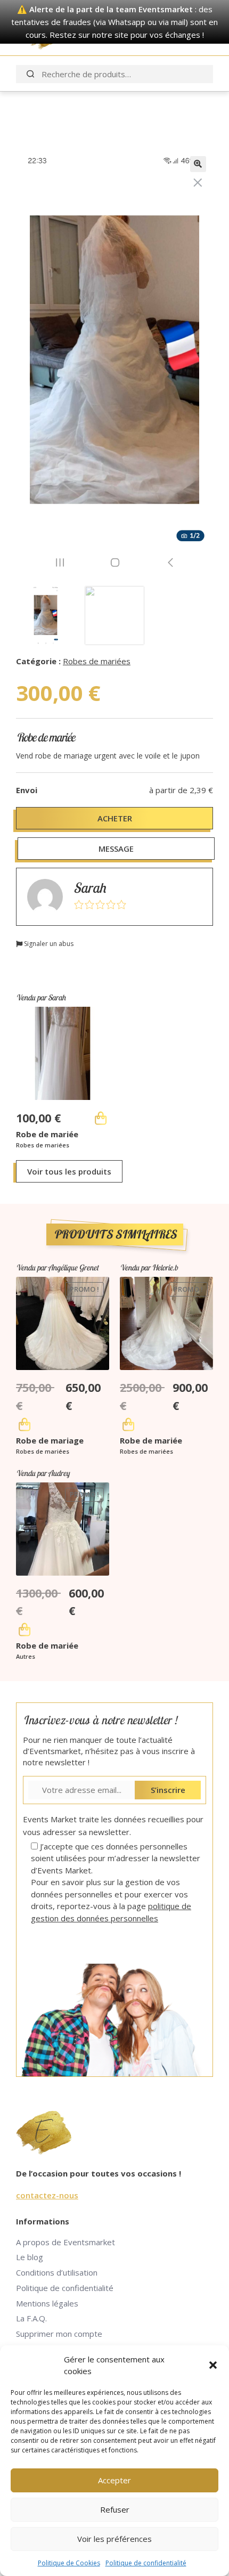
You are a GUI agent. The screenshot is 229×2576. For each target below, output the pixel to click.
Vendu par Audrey (43, 1473)
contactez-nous (47, 2195)
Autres (26, 1656)
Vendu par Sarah (41, 997)
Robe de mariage (50, 1440)
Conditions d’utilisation (57, 2272)
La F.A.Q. (31, 2318)
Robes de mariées (97, 661)
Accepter (114, 2480)
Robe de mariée (47, 1134)
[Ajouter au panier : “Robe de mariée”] (101, 1118)
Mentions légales (47, 2303)
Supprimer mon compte (59, 2334)
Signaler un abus (48, 944)
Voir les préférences (114, 2539)
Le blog (30, 2257)
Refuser (115, 2509)
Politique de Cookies (69, 2563)
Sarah (90, 888)
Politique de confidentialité (146, 2563)
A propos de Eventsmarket (66, 2242)
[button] (213, 2365)
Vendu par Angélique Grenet (57, 1267)
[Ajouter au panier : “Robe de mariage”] (24, 1424)
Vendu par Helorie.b (149, 1267)
